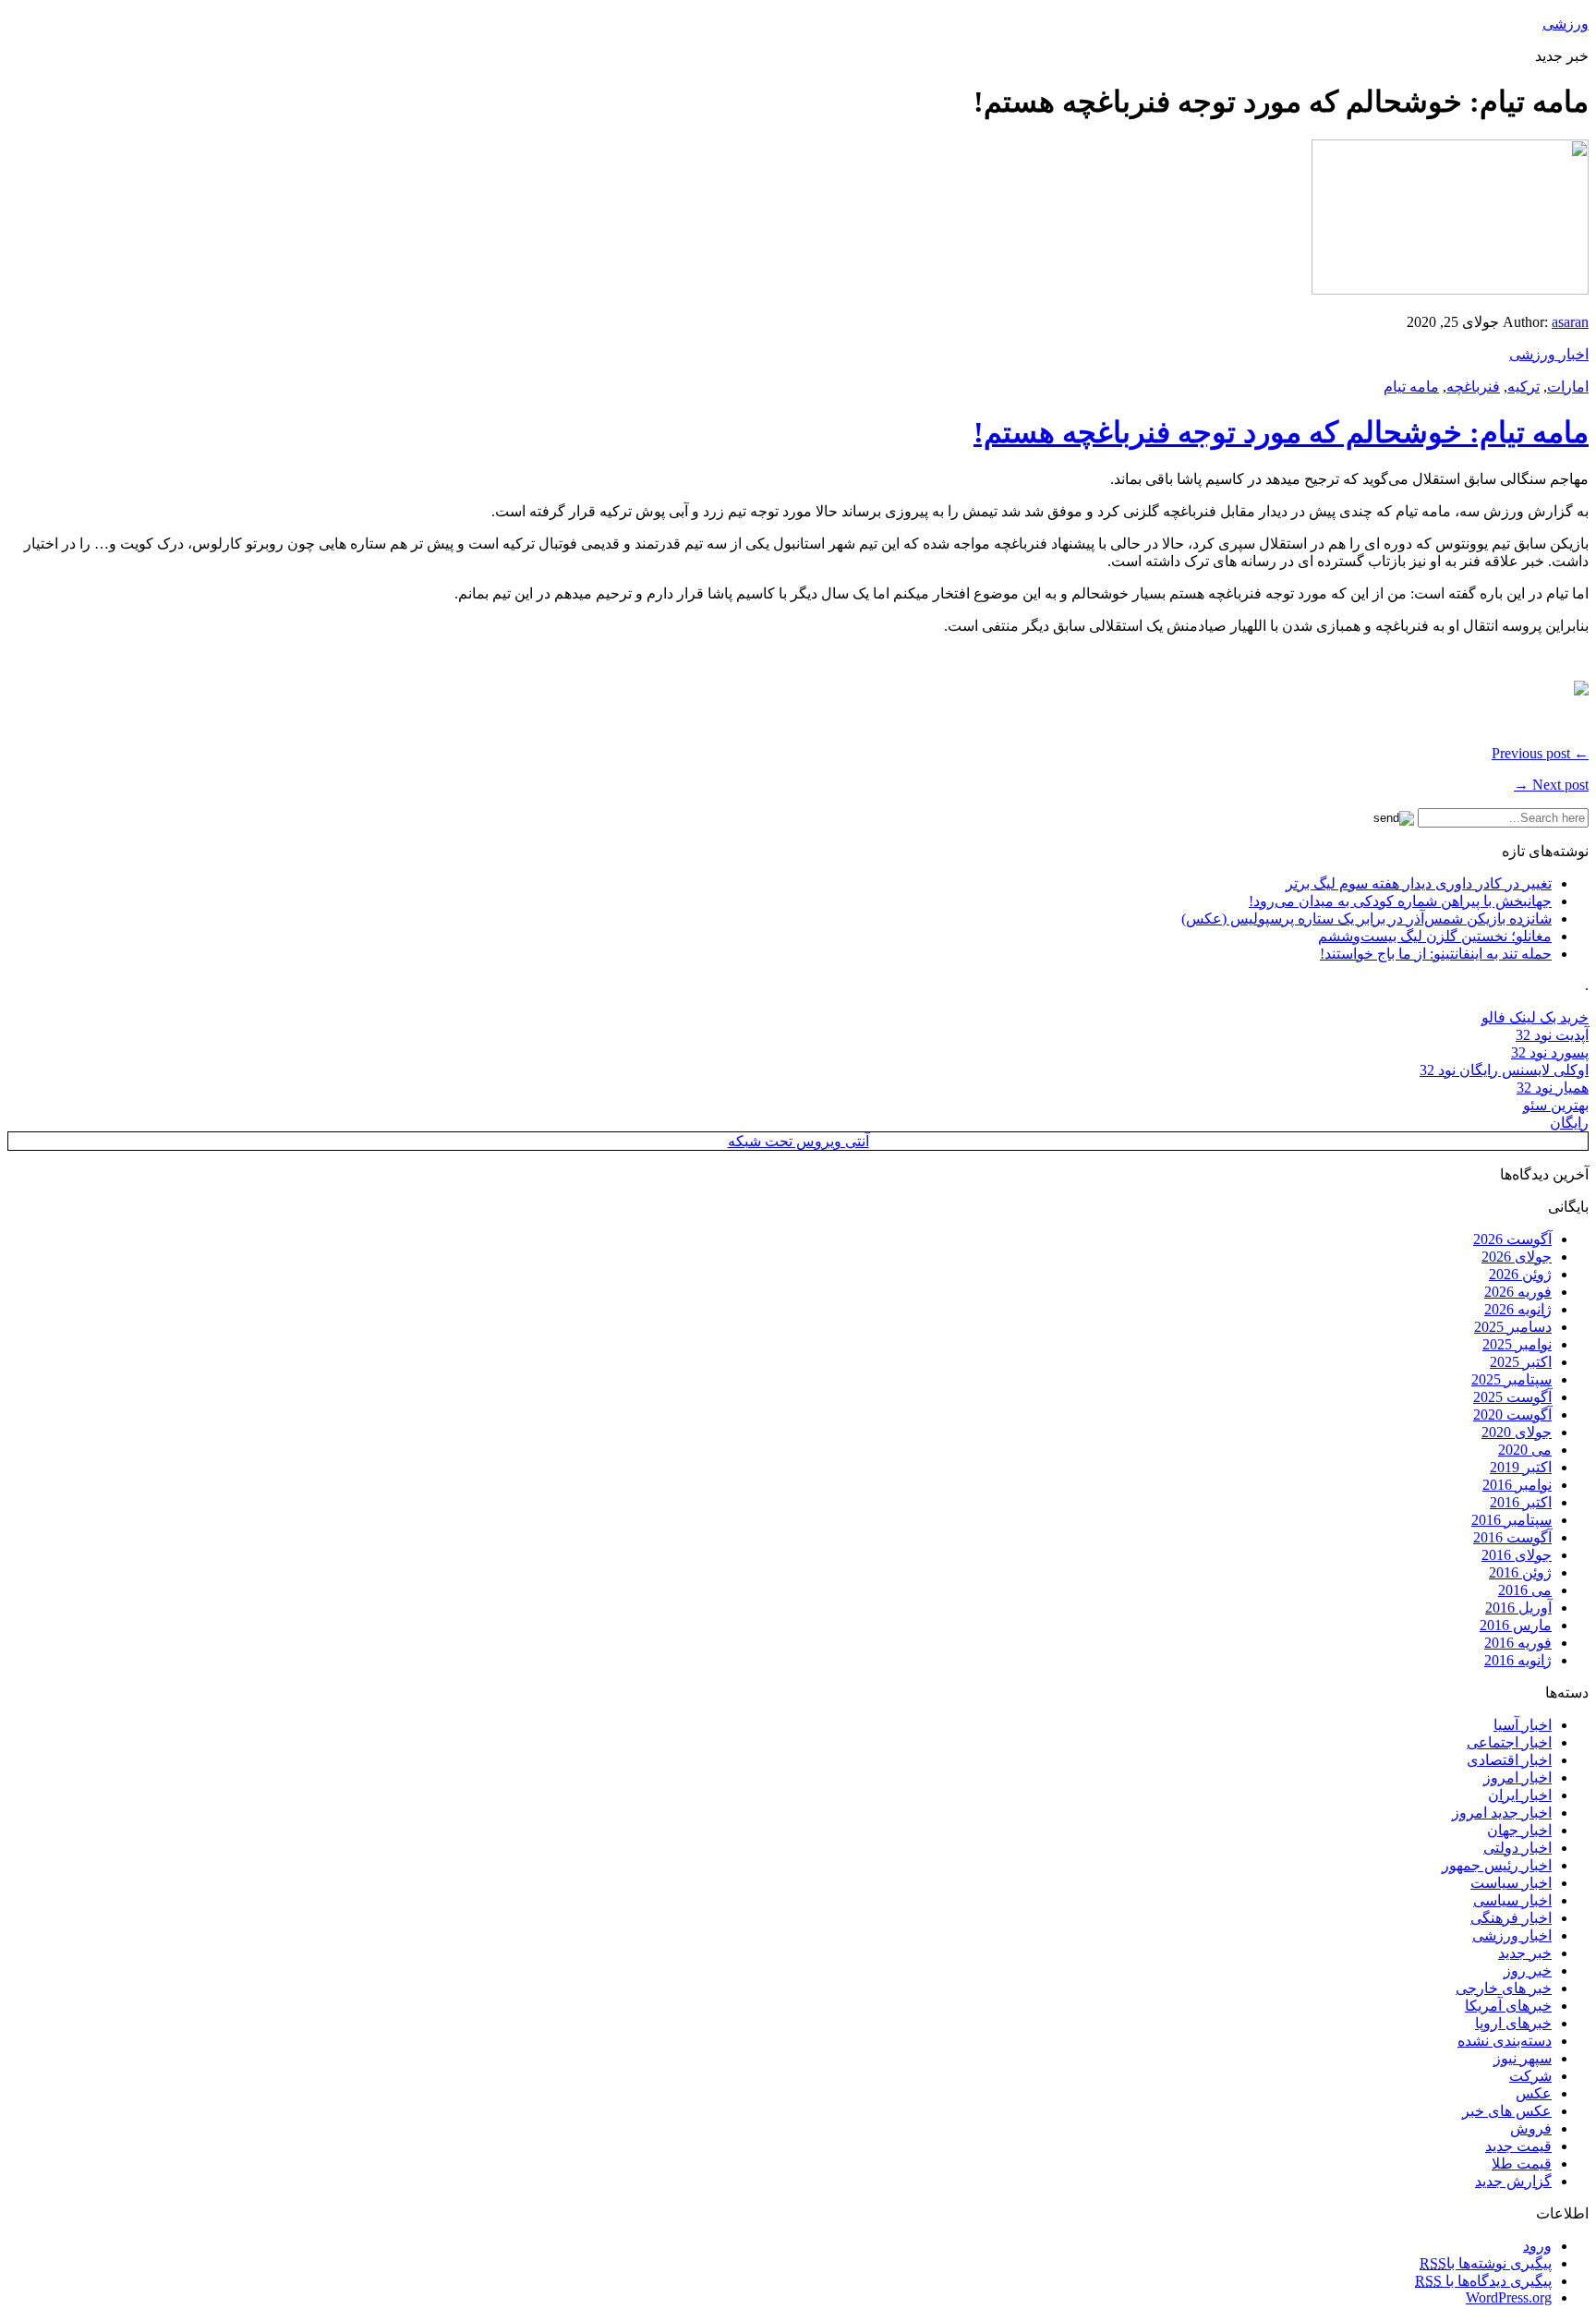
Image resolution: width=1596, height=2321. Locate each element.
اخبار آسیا (1523, 1725)
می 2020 (1525, 1450)
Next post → (1551, 785)
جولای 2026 (1517, 1257)
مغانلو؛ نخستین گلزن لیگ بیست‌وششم (1435, 936)
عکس (1534, 2093)
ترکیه (1523, 387)
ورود (1537, 2246)
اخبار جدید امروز (1502, 1813)
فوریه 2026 (1518, 1292)
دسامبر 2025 (1513, 1327)
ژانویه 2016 (1518, 1660)
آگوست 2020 (1512, 1414)
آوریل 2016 (1518, 1608)
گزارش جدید (1513, 2181)
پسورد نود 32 (1550, 1052)
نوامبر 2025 (1517, 1344)
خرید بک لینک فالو (1535, 1017)
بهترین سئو (1556, 1105)
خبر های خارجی (1504, 1988)
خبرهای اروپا (1513, 2023)
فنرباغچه (1473, 387)
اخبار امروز (1517, 1777)
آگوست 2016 (1512, 1537)
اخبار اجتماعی (1509, 1742)
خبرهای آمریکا (1508, 2006)
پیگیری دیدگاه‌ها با (1483, 2281)
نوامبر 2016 (1517, 1485)
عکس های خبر (1507, 2111)
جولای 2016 (1517, 1555)
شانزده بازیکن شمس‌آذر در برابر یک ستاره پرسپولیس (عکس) (1366, 919)
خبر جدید (1525, 1953)
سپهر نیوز (1523, 2058)
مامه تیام (1411, 387)
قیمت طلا (1522, 2164)
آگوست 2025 (1512, 1397)
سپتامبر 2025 (1511, 1379)
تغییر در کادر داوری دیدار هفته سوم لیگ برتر (1419, 883)
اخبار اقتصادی (1509, 1760)
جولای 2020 (1517, 1432)
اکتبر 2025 (1521, 1362)
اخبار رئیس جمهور (1497, 1865)
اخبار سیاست (1511, 1883)
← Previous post (1540, 753)
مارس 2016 (1516, 1625)
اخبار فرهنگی (1511, 1918)
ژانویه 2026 (1518, 1309)
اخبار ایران (1520, 1795)
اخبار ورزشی (1549, 354)
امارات (1568, 387)
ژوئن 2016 (1520, 1572)
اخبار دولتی (1517, 1848)
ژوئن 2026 (1520, 1274)
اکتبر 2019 (1521, 1467)
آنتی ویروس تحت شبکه (798, 1141)
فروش (1531, 2128)
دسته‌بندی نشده (1505, 2041)
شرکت (1530, 2076)
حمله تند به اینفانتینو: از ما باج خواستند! (1436, 954)
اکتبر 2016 (1521, 1502)
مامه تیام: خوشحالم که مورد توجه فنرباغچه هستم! (1281, 432)
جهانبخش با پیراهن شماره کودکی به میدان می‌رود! (1400, 901)
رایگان (1569, 1123)
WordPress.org (1509, 2297)
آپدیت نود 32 (1552, 1035)
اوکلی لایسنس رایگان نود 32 (1504, 1070)
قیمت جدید (1518, 2146)
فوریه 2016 (1518, 1643)
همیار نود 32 (1553, 1088)
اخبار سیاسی (1512, 1900)
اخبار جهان (1519, 1830)
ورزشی (1566, 24)
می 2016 (1525, 1590)
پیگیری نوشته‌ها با (1486, 2263)
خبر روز (1528, 1970)
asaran (1570, 322)
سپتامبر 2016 (1511, 1520)
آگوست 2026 (1512, 1239)
